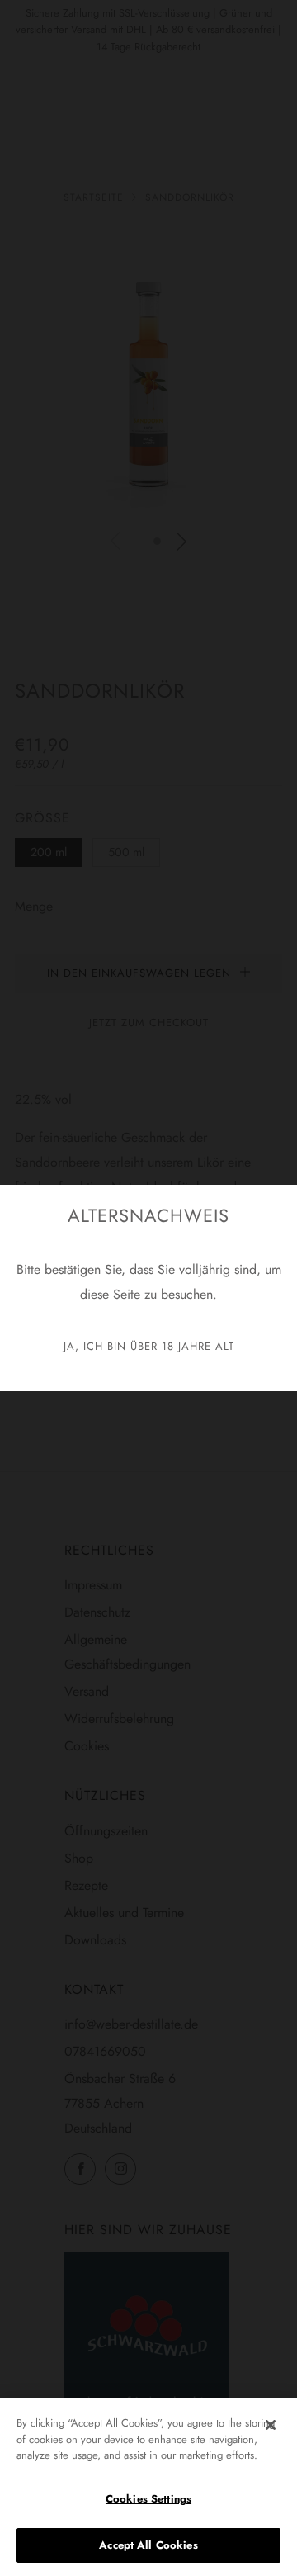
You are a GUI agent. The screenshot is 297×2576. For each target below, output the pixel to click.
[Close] (271, 2425)
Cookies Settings (148, 2499)
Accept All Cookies (148, 2545)
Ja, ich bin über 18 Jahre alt (149, 1346)
